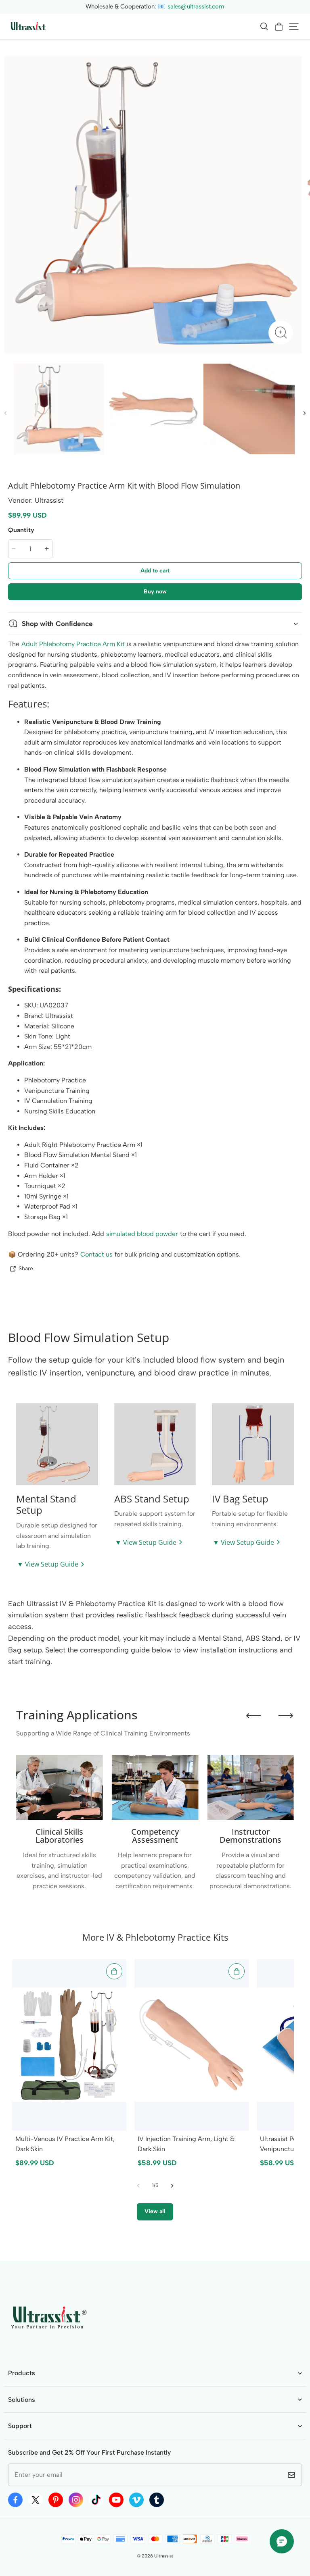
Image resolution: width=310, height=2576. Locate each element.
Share (26, 1268)
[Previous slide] (253, 1716)
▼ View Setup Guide (48, 1564)
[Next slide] (286, 1716)
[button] (264, 27)
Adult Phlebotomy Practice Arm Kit (73, 644)
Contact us (96, 1254)
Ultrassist (164, 2556)
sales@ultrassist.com (196, 6)
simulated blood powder (142, 1234)
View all (155, 2211)
